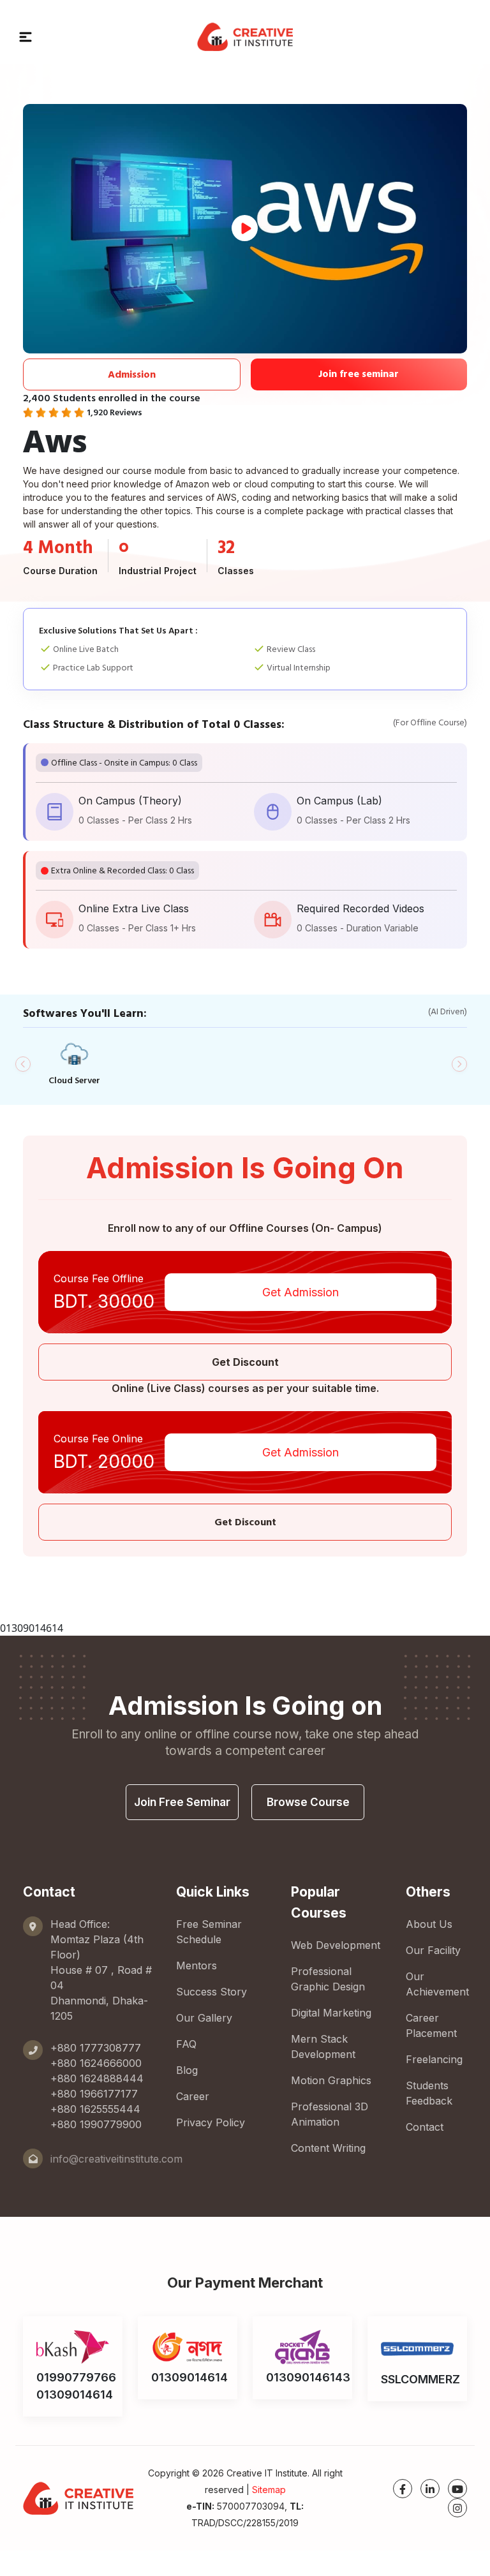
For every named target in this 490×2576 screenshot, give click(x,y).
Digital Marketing (331, 2013)
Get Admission (301, 1292)
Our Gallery (204, 2018)
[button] (26, 36)
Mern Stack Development (323, 2047)
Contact (425, 2127)
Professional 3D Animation (330, 2114)
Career (193, 2096)
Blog (187, 2070)
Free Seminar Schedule (209, 1932)
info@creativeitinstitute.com (116, 2159)
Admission (132, 374)
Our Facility (433, 1950)
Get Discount (245, 1362)
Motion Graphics (331, 2080)
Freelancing (434, 2059)
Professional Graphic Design (328, 1979)
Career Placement (431, 2025)
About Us (429, 1924)
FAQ (186, 2044)
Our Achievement (437, 1984)
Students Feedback (429, 2093)
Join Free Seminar (182, 1802)
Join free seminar (359, 374)
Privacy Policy (211, 2122)
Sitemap (269, 2490)
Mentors (197, 1965)
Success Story (212, 1992)
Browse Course (308, 1802)
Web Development (336, 1945)
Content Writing (328, 2148)
